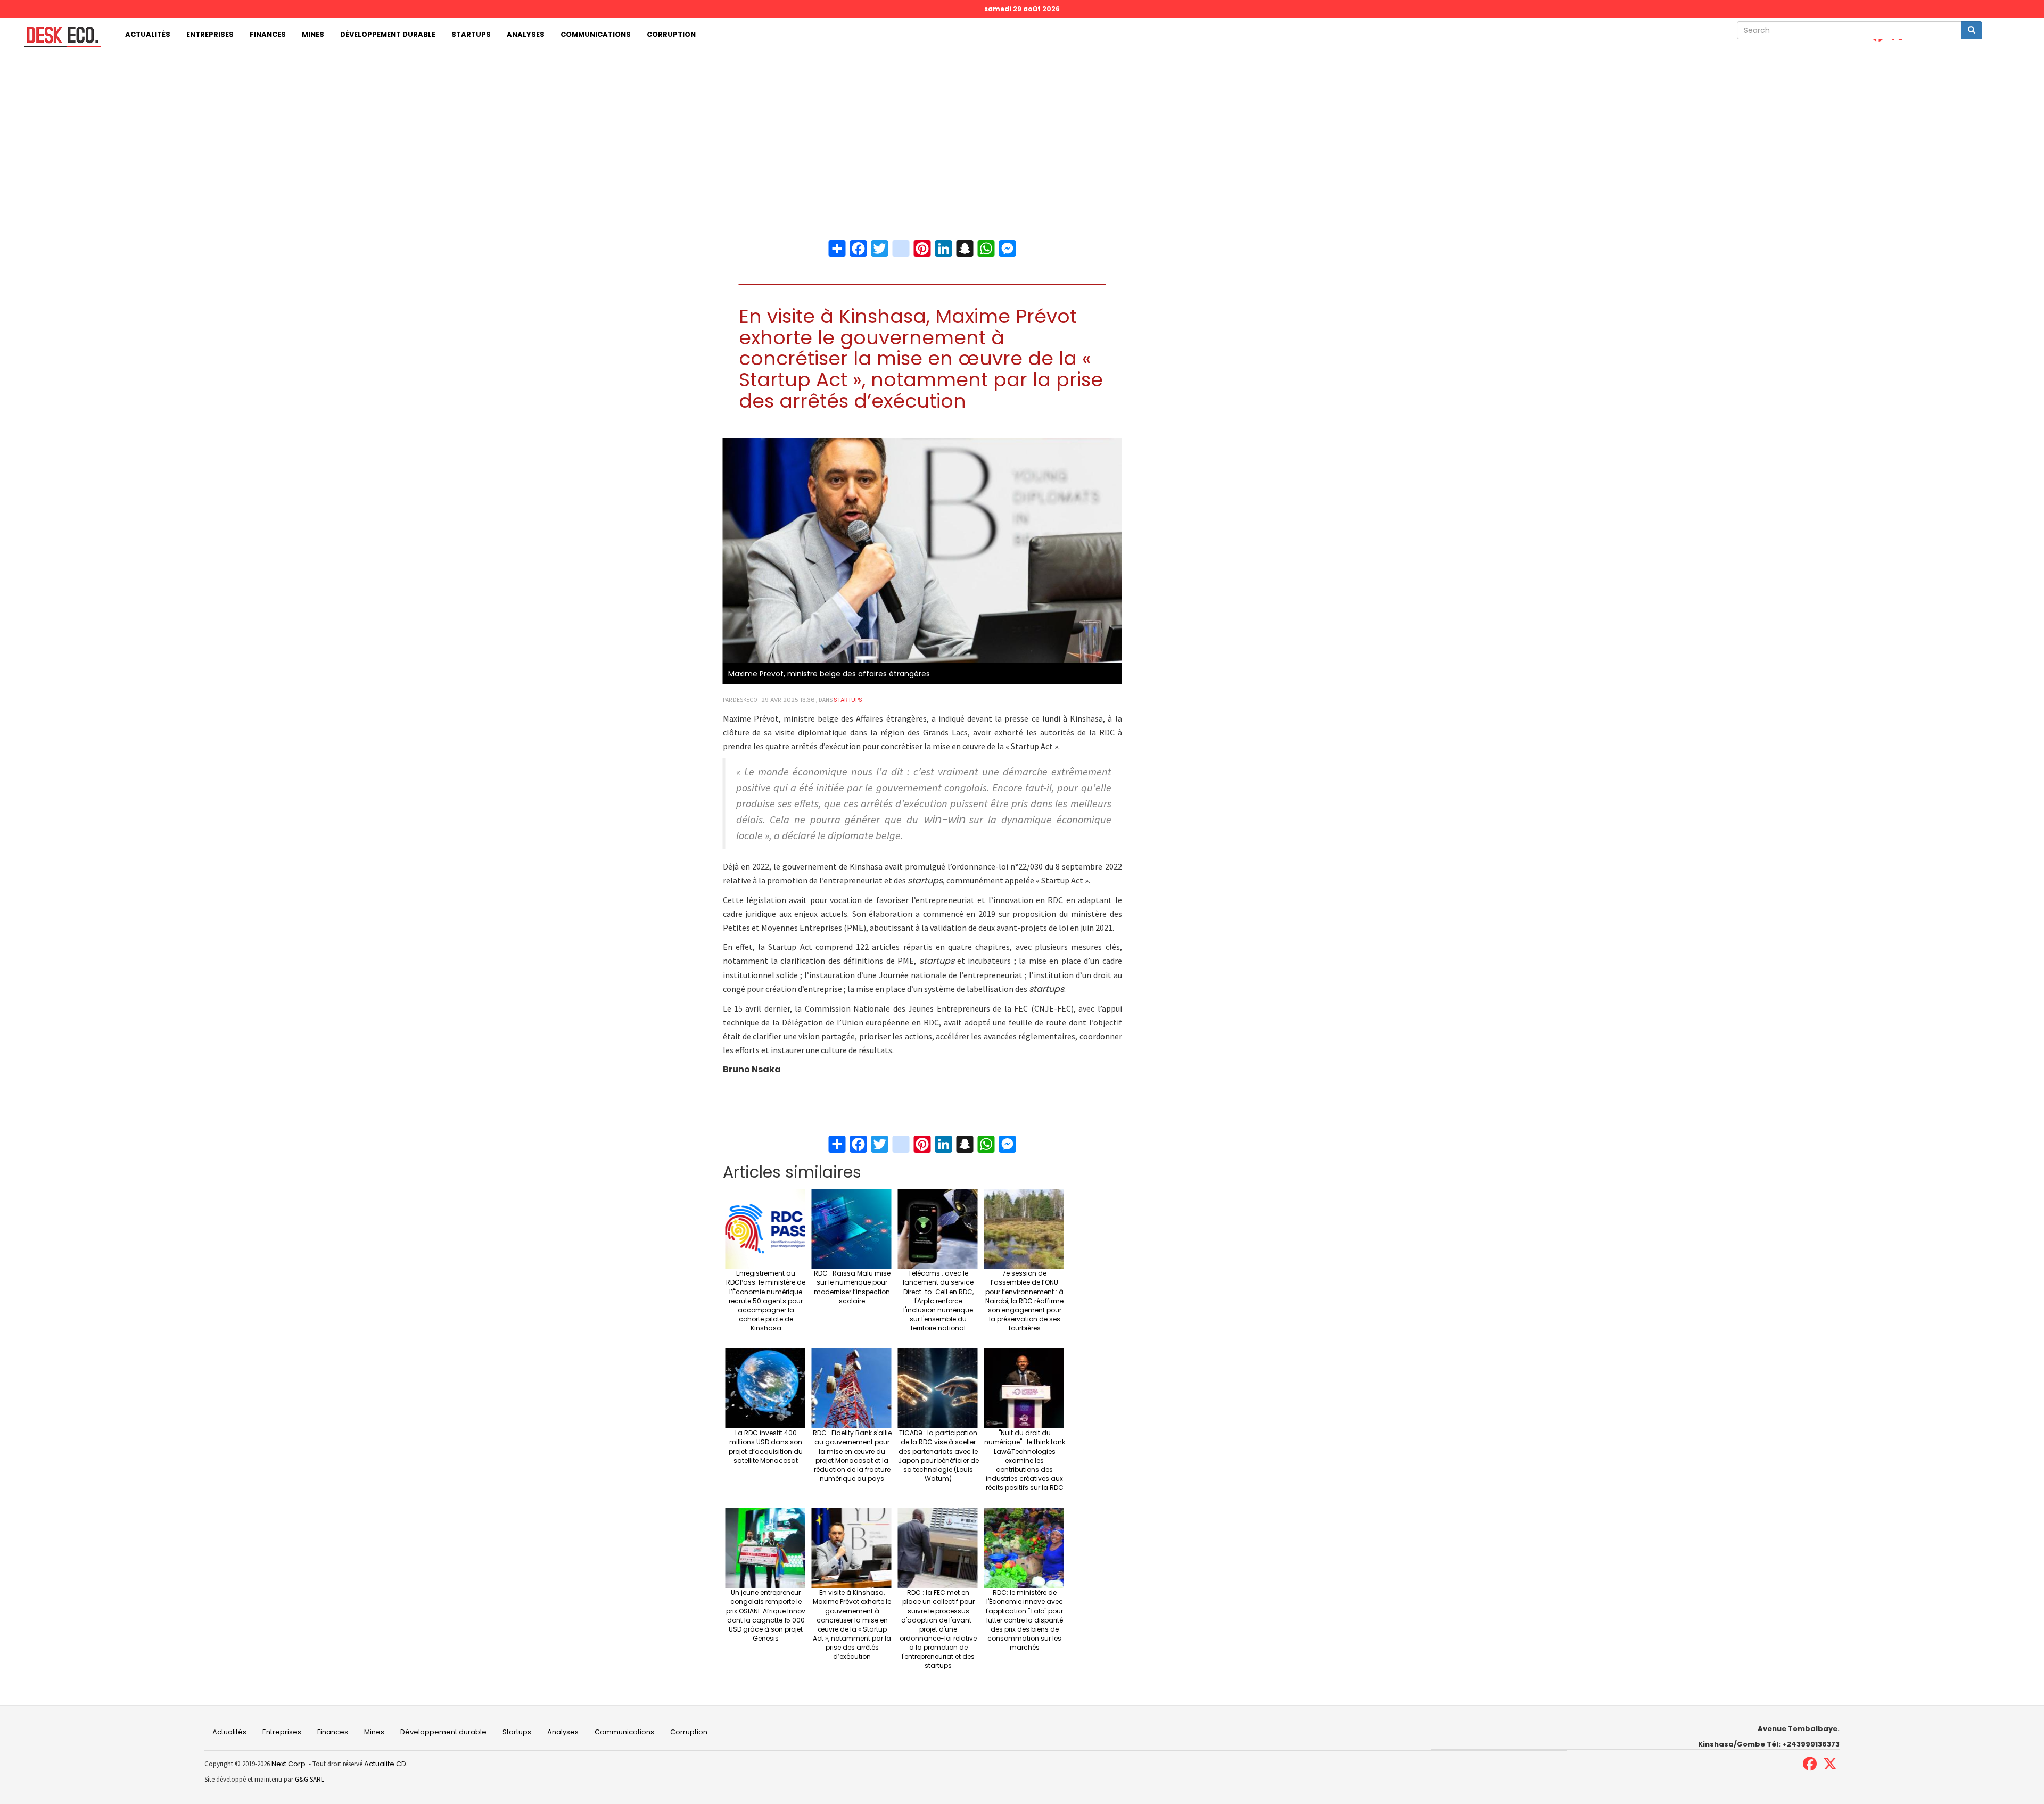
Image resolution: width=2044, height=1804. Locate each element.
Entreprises (210, 34)
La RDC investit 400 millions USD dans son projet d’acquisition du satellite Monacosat (766, 1446)
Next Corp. (289, 1764)
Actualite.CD (384, 1764)
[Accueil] (59, 37)
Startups (471, 34)
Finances (268, 34)
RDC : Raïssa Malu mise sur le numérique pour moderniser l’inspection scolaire (852, 1287)
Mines (313, 34)
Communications (596, 34)
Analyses (526, 34)
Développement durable (388, 34)
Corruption (671, 34)
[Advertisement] (1022, 131)
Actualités (148, 34)
